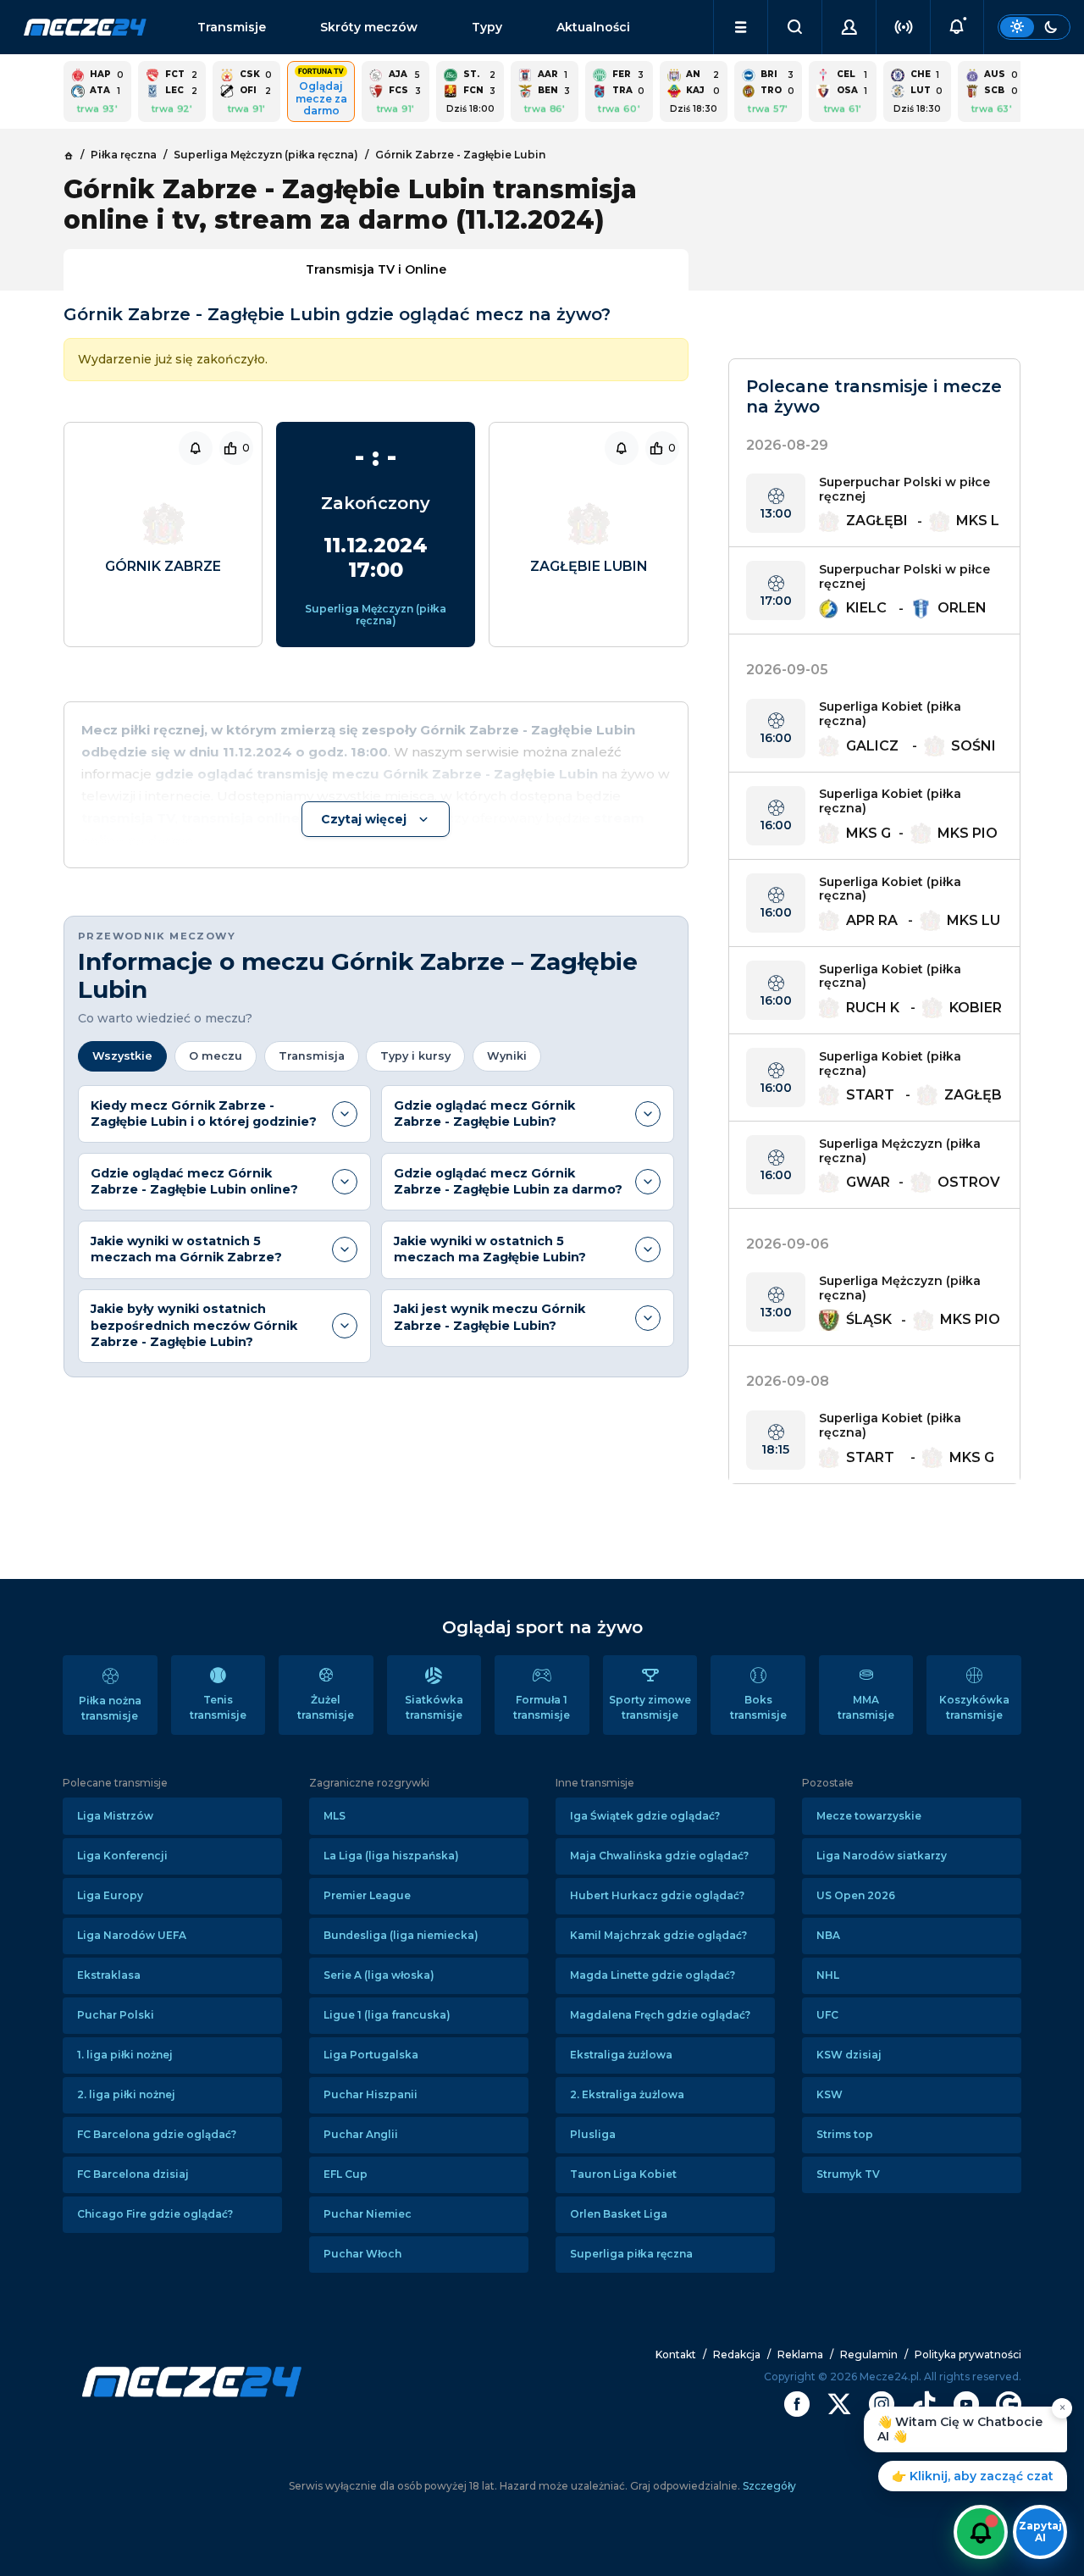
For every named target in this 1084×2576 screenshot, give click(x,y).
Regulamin (869, 2354)
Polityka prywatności (968, 2354)
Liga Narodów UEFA (132, 1935)
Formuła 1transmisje (542, 1707)
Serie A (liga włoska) (379, 1975)
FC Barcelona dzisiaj (133, 2174)
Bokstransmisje (758, 1707)
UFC (827, 2015)
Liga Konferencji (122, 1856)
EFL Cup (346, 2174)
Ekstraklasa (109, 1975)
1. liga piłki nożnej (125, 2055)
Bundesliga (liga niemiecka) (401, 1935)
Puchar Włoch (362, 2254)
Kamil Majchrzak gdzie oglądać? (658, 1935)
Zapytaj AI (1040, 2532)
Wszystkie (122, 1056)
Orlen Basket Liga (619, 2214)
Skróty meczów (369, 27)
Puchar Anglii (361, 2134)
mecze (85, 27)
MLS (335, 1816)
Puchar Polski (116, 2015)
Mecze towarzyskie (869, 1816)
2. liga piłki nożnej (126, 2094)
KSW (830, 2094)
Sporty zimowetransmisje (650, 1707)
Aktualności (593, 27)
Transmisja (312, 1056)
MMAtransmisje (866, 1707)
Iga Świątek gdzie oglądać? (645, 1816)
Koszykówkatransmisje (974, 1707)
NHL (828, 1975)
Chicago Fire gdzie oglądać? (155, 2214)
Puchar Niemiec (368, 2214)
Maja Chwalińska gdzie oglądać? (659, 1856)
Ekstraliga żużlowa (621, 2055)
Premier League (367, 1895)
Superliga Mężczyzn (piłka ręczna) (376, 615)
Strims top (845, 2134)
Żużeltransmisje (326, 1707)
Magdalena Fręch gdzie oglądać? (660, 2015)
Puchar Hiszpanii (371, 2094)
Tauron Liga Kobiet (623, 2174)
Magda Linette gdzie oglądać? (653, 1975)
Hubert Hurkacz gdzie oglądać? (657, 1895)
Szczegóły (768, 2486)
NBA (828, 1935)
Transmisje (232, 27)
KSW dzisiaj (849, 2055)
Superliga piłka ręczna (631, 2254)
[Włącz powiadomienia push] (981, 2532)
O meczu (216, 1056)
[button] (741, 27)
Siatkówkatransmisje (434, 1707)
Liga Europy (110, 1895)
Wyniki (507, 1056)
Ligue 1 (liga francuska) (387, 2015)
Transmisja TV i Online (376, 269)
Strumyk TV (848, 2174)
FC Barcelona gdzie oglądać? (157, 2134)
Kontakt (676, 2354)
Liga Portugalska (371, 2055)
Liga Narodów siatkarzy (882, 1856)
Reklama (800, 2354)
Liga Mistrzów (115, 1816)
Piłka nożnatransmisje (110, 1708)
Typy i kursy (415, 1056)
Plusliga (593, 2134)
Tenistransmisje (218, 1707)
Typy (487, 27)
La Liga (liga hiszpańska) (391, 1856)
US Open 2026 (856, 1895)
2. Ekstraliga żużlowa (627, 2094)
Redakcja (737, 2354)
